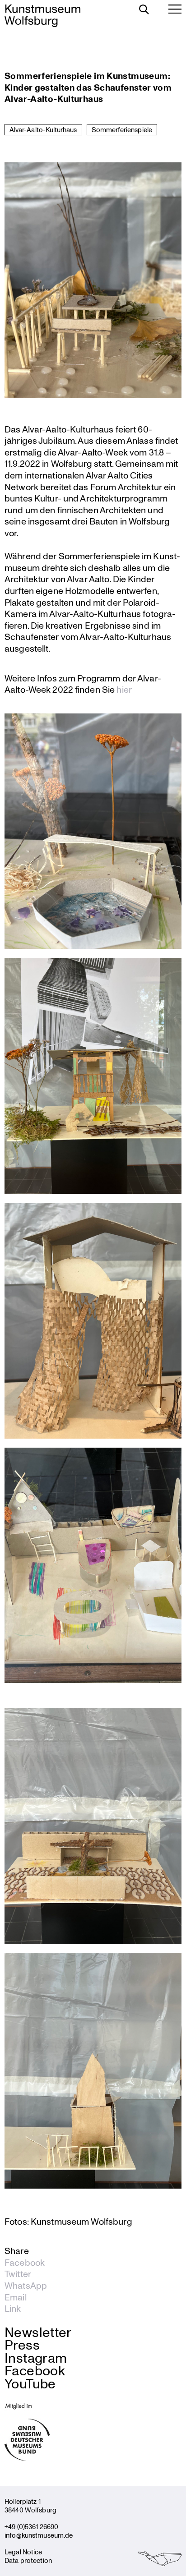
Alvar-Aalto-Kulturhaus (43, 129)
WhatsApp (26, 2286)
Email (16, 2297)
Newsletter (38, 2332)
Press (22, 2344)
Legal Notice (23, 2552)
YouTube (30, 2383)
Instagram (36, 2357)
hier (124, 689)
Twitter (18, 2274)
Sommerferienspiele (122, 129)
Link (13, 2309)
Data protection (28, 2560)
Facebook (25, 2263)
